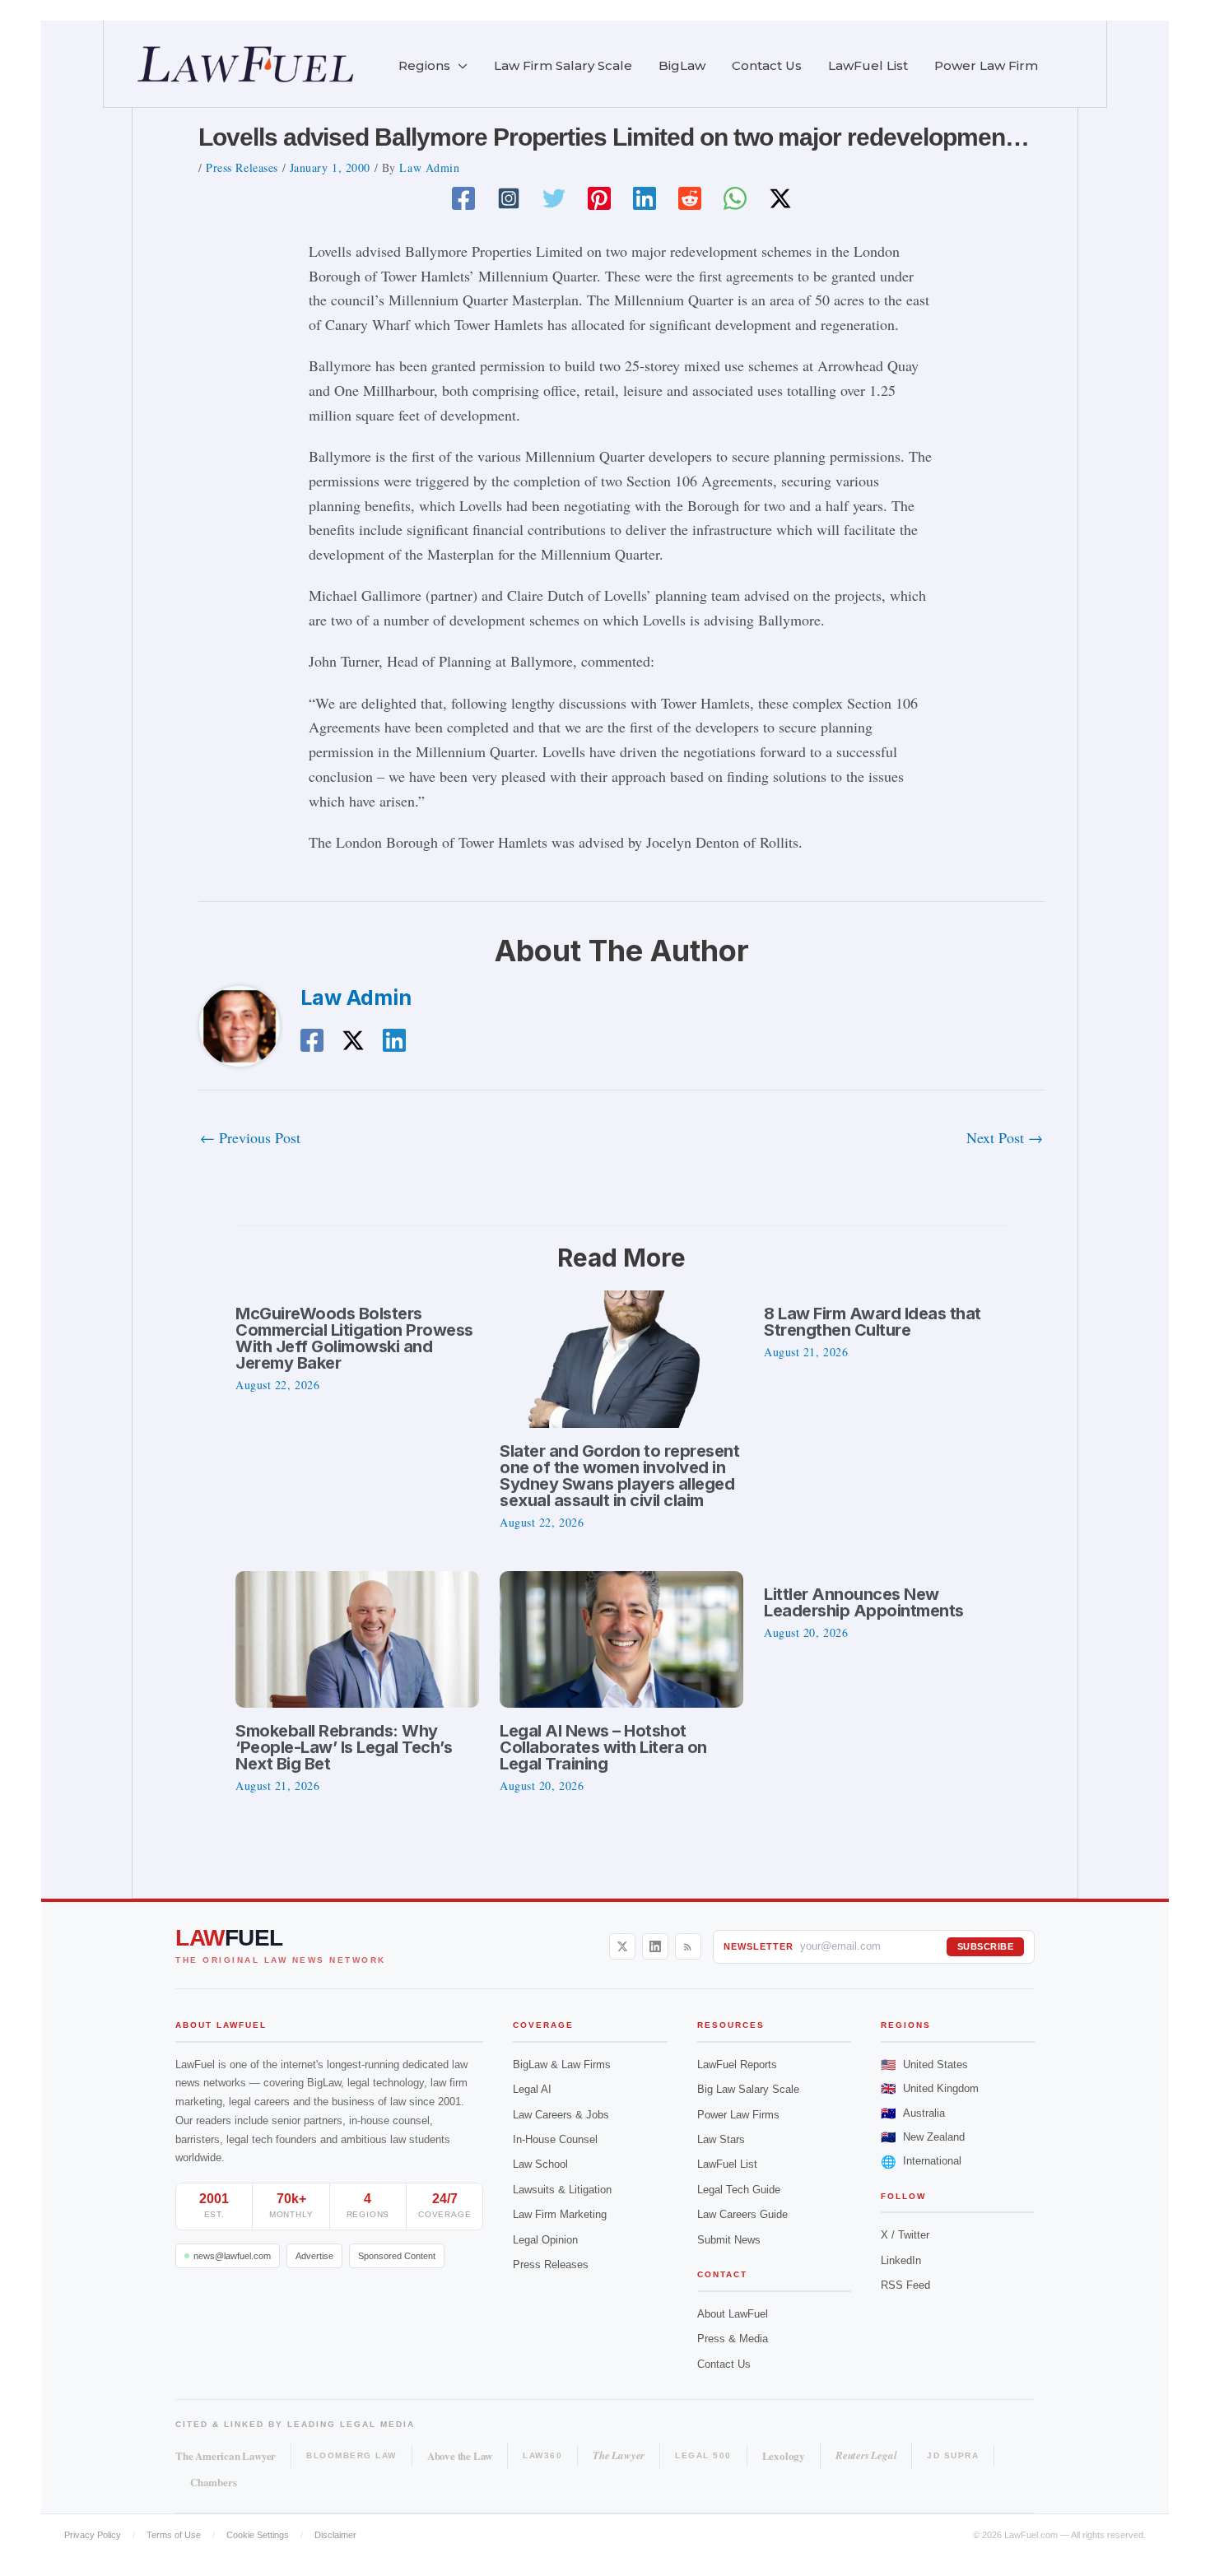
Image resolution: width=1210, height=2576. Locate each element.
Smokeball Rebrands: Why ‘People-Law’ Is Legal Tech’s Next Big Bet (344, 1747)
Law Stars (721, 2139)
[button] (459, 66)
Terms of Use (174, 2535)
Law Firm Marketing (560, 2214)
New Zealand (923, 2137)
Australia (913, 2113)
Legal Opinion (545, 2240)
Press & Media (733, 2339)
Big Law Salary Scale (748, 2089)
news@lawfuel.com (232, 2256)
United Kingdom (930, 2088)
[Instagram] (509, 198)
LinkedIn (901, 2260)
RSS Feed (905, 2285)
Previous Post (250, 1137)
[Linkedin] (645, 198)
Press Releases (242, 167)
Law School (540, 2164)
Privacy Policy (93, 2535)
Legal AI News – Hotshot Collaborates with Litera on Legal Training (603, 1747)
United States (924, 2065)
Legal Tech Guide (739, 2190)
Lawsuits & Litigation (562, 2190)
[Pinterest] (599, 198)
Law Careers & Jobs (561, 2115)
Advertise (314, 2256)
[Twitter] (554, 198)
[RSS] (688, 1946)
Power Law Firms (738, 2115)
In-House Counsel (555, 2139)
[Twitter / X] (780, 198)
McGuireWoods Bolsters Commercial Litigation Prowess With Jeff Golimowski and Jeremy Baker (354, 1338)
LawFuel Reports (737, 2065)
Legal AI (532, 2089)
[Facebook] (463, 198)
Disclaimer (335, 2535)
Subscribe (986, 1946)
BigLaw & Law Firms (562, 2065)
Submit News (729, 2240)
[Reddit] (690, 198)
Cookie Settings (258, 2535)
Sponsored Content (397, 2256)
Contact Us (724, 2364)
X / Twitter (905, 2235)
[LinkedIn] (655, 1946)
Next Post (1005, 1137)
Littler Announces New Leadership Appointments (864, 1602)
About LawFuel (733, 2314)
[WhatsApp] (735, 198)
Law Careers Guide (742, 2214)
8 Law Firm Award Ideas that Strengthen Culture (873, 1322)
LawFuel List (727, 2164)
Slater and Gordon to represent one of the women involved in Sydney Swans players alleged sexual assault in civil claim (619, 1476)
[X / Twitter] (622, 1946)
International (921, 2162)
